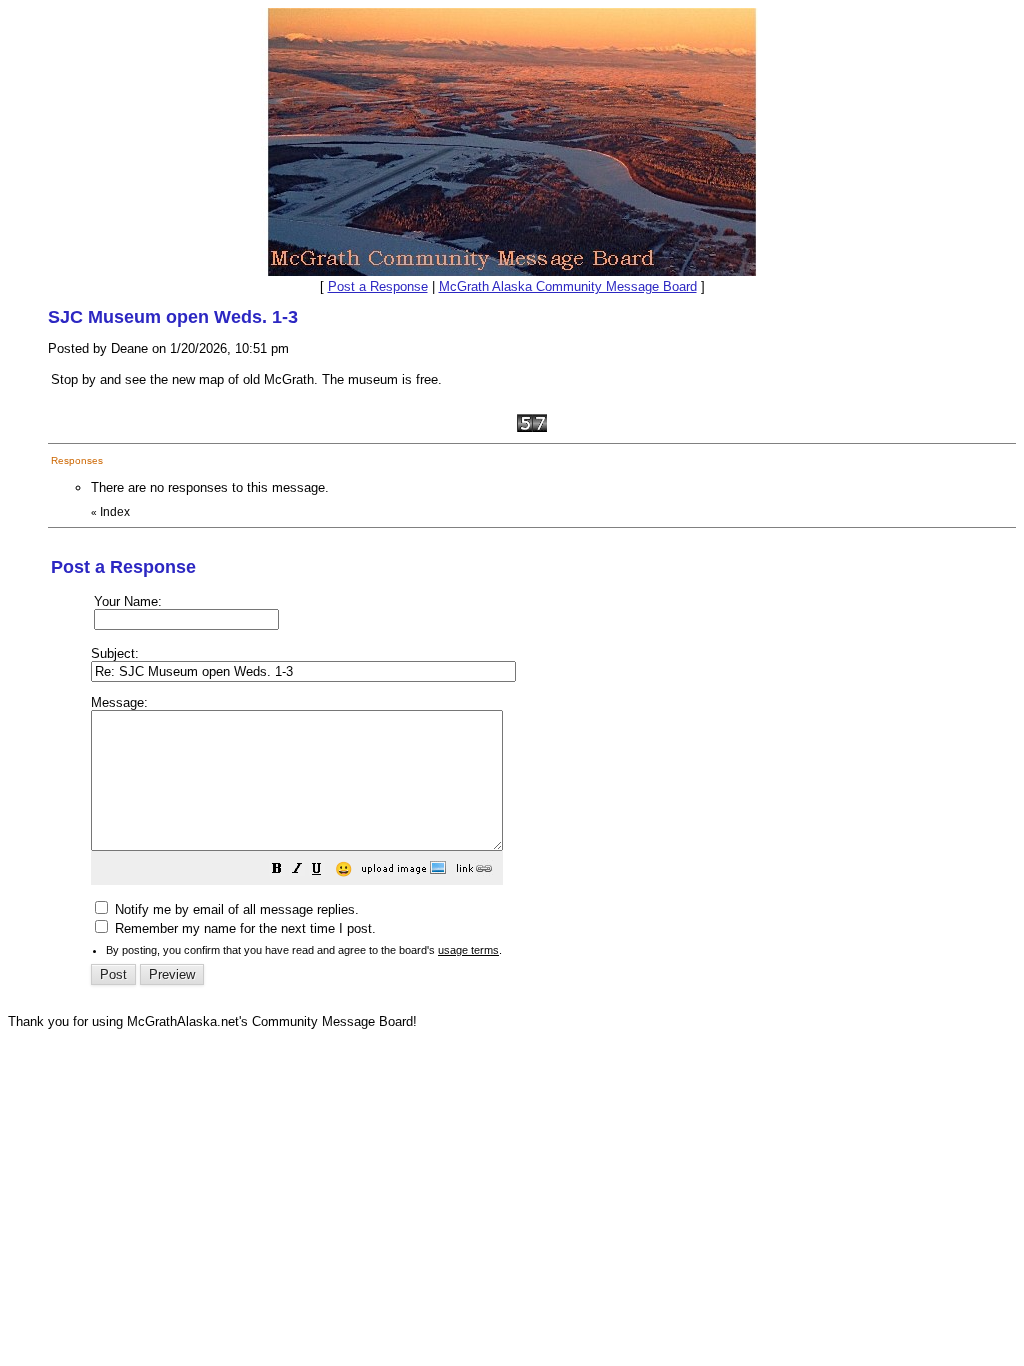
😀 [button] (343, 869)
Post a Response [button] (378, 286)
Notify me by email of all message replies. (235, 909)
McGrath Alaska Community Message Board (568, 286)
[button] (277, 871)
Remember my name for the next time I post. (243, 928)
